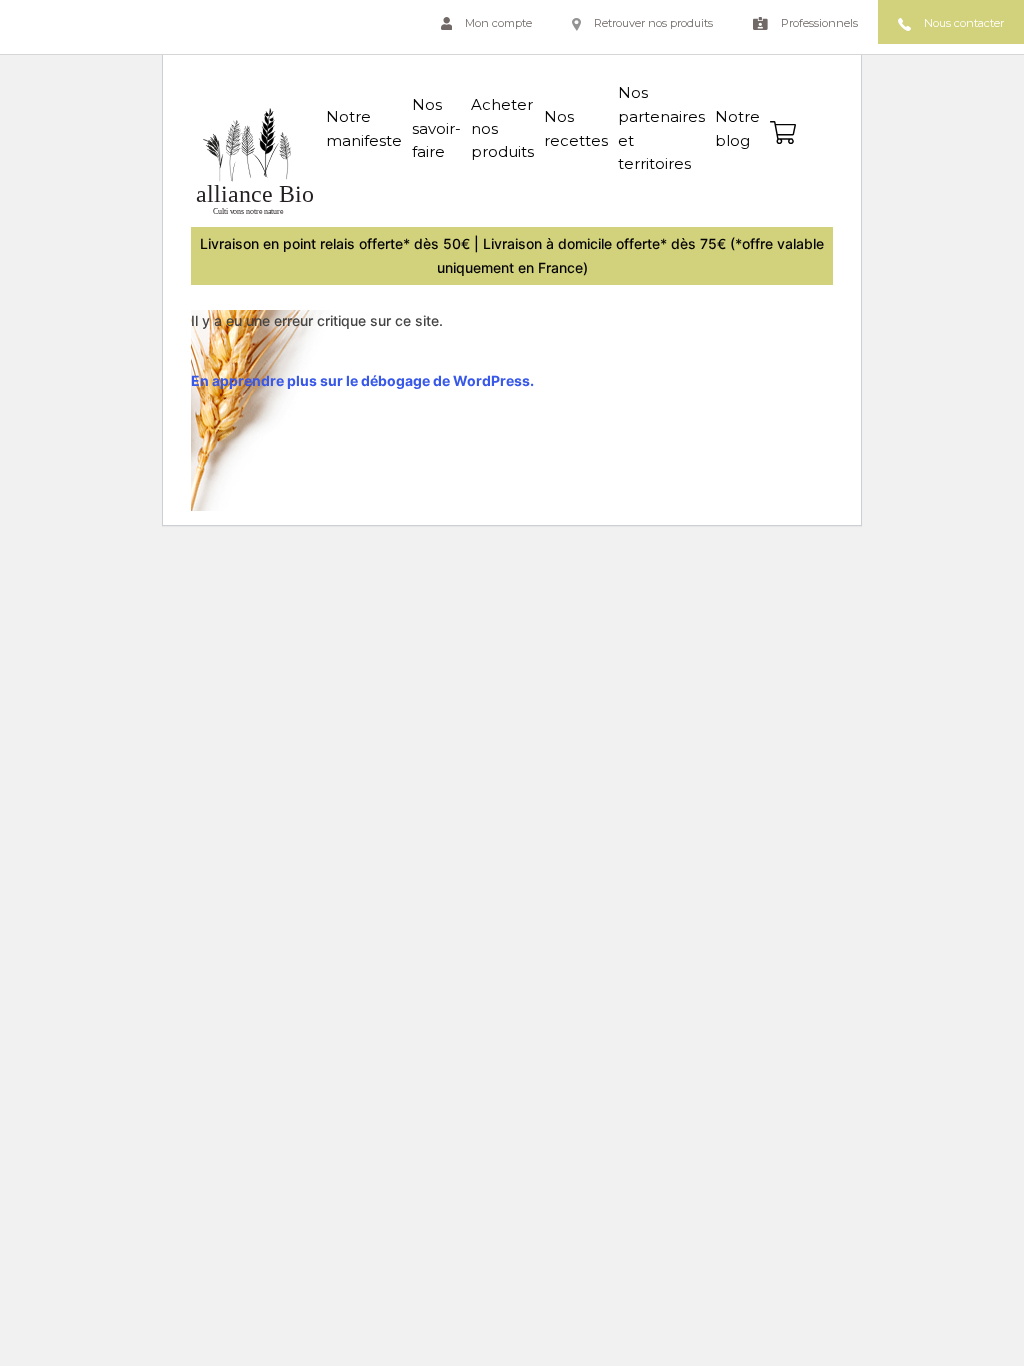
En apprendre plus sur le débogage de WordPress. (362, 380)
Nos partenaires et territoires (661, 128)
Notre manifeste (364, 128)
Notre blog (737, 128)
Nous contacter (962, 23)
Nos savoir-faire (436, 128)
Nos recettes (576, 128)
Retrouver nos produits (652, 23)
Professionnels (818, 23)
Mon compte (497, 23)
